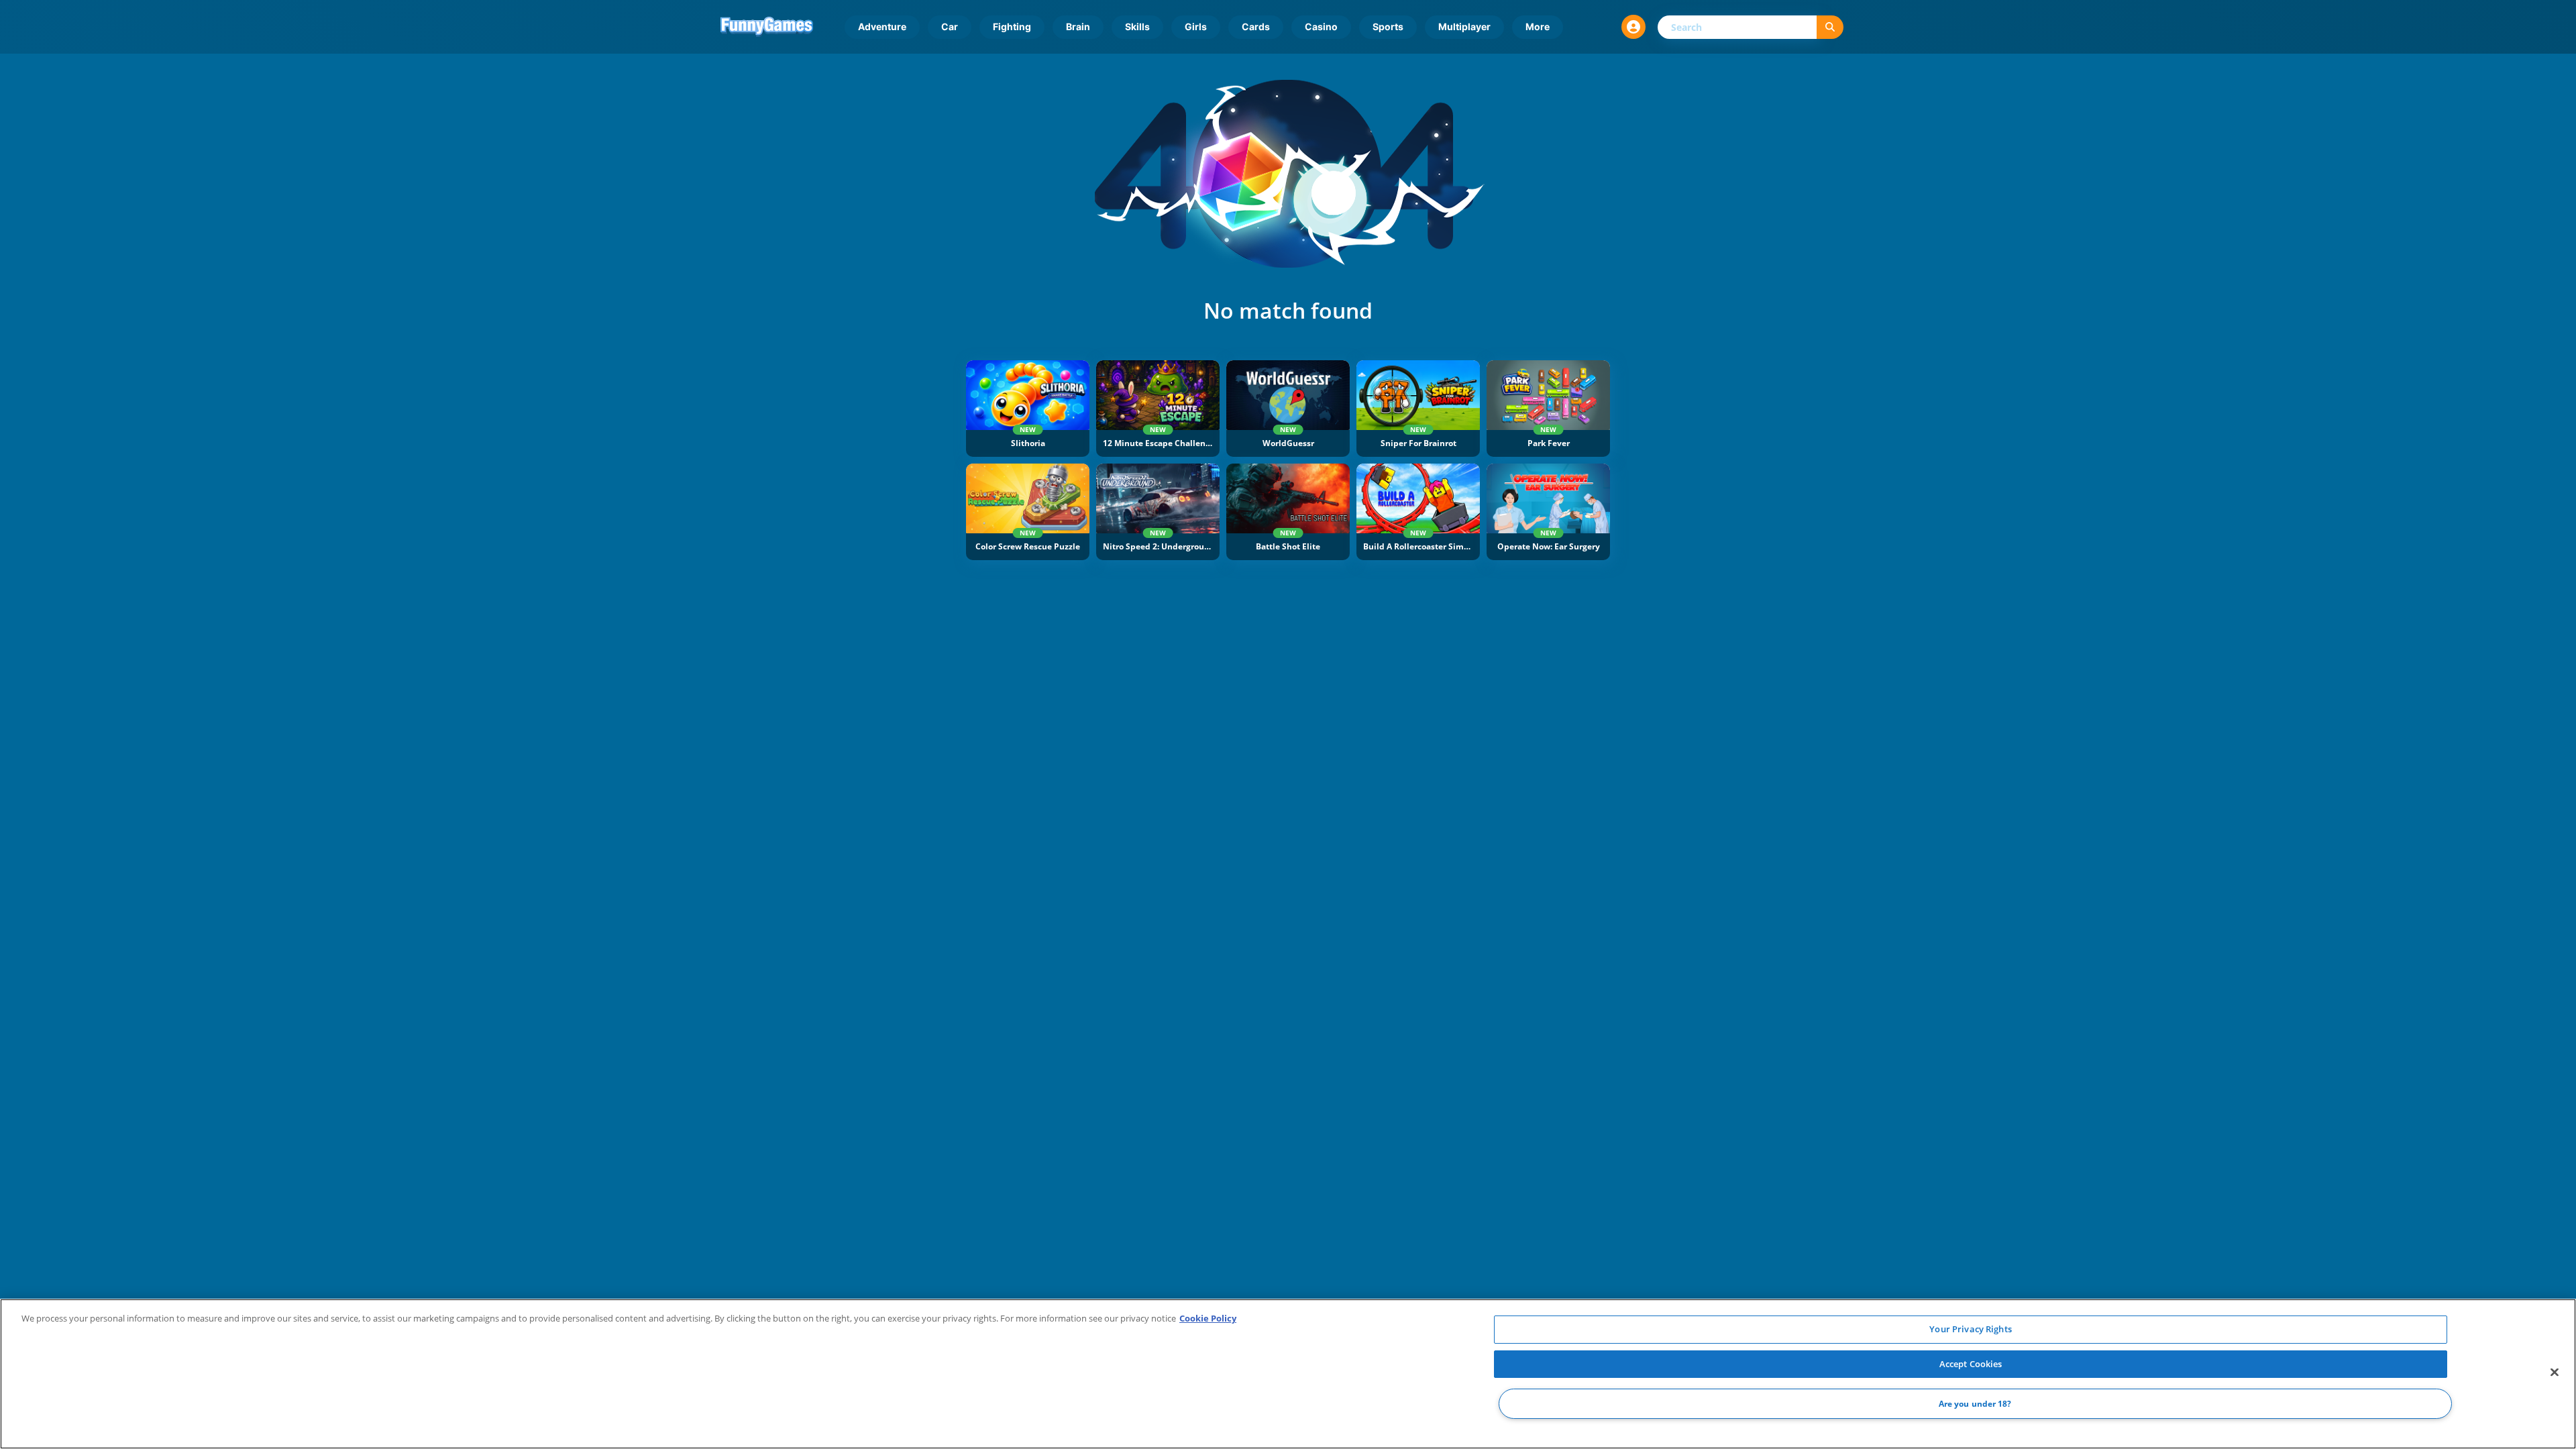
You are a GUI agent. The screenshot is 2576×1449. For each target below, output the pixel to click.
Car (950, 26)
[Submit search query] (1830, 27)
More (1538, 26)
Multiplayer (1464, 26)
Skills (1137, 26)
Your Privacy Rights (1970, 1329)
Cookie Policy (1208, 1318)
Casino (1321, 26)
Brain (1078, 26)
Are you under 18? (1975, 1404)
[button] (1633, 27)
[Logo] (767, 27)
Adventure (882, 26)
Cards (1256, 26)
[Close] (2555, 1373)
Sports (1388, 26)
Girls (1196, 26)
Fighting (1012, 26)
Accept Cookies (1971, 1364)
